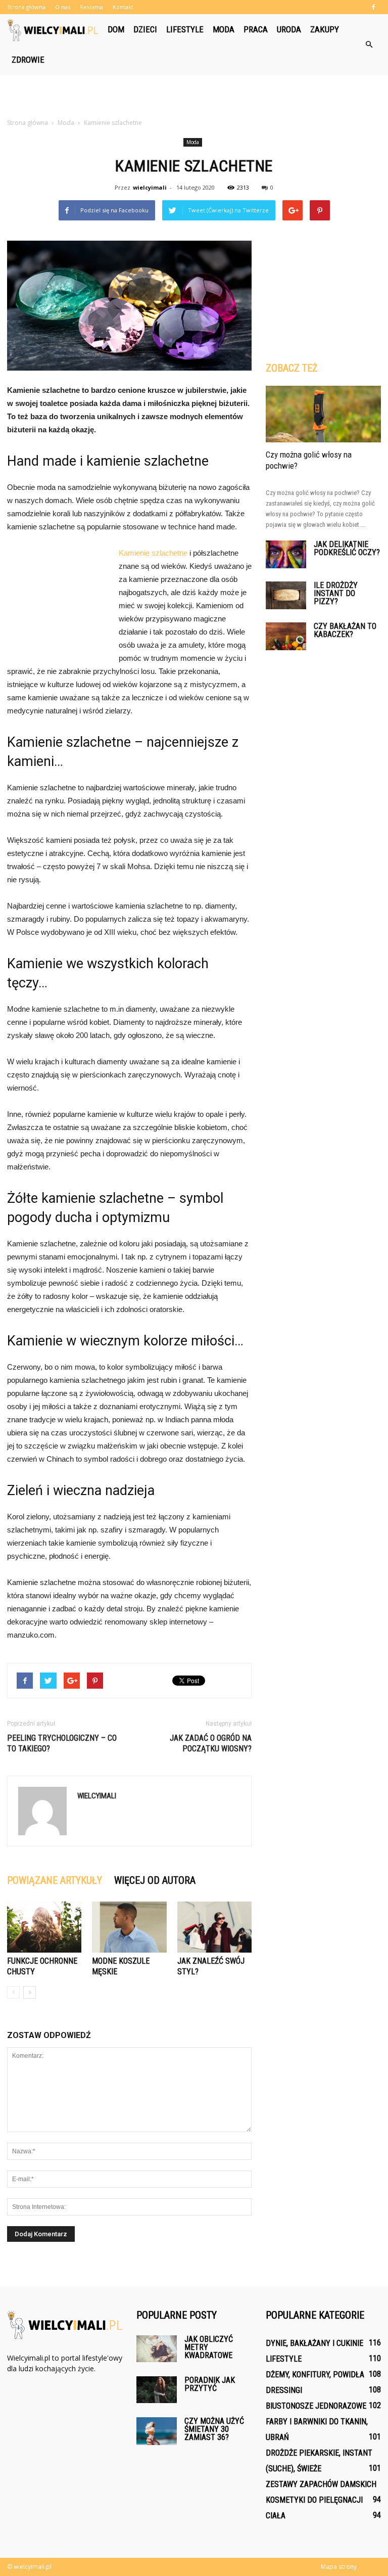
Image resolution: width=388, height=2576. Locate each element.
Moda (224, 29)
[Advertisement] (194, 97)
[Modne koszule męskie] (129, 1927)
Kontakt (123, 7)
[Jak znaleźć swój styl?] (214, 1927)
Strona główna (26, 7)
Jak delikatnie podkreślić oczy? (347, 548)
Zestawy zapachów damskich (321, 2484)
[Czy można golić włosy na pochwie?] (323, 414)
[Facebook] (373, 7)
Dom (116, 29)
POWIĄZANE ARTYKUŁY (55, 1880)
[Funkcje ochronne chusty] (44, 1927)
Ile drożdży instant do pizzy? (336, 593)
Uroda (289, 29)
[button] (369, 44)
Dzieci (145, 29)
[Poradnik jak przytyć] (157, 2390)
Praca (256, 29)
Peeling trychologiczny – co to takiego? (62, 1743)
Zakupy (325, 29)
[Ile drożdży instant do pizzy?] (286, 595)
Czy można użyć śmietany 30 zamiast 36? (214, 2429)
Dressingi (284, 2390)
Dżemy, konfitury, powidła (315, 2375)
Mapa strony (339, 2567)
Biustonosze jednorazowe (316, 2406)
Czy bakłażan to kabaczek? (345, 630)
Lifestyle (185, 29)
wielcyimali (150, 187)
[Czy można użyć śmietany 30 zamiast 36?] (157, 2431)
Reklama (91, 7)
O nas (63, 7)
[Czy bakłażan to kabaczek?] (286, 636)
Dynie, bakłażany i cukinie (314, 2343)
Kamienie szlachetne (153, 553)
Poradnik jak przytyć (210, 2384)
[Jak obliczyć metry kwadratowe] (157, 2349)
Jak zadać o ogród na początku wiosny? (211, 1743)
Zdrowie (28, 60)
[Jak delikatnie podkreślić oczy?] (286, 554)
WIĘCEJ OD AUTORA (155, 1880)
